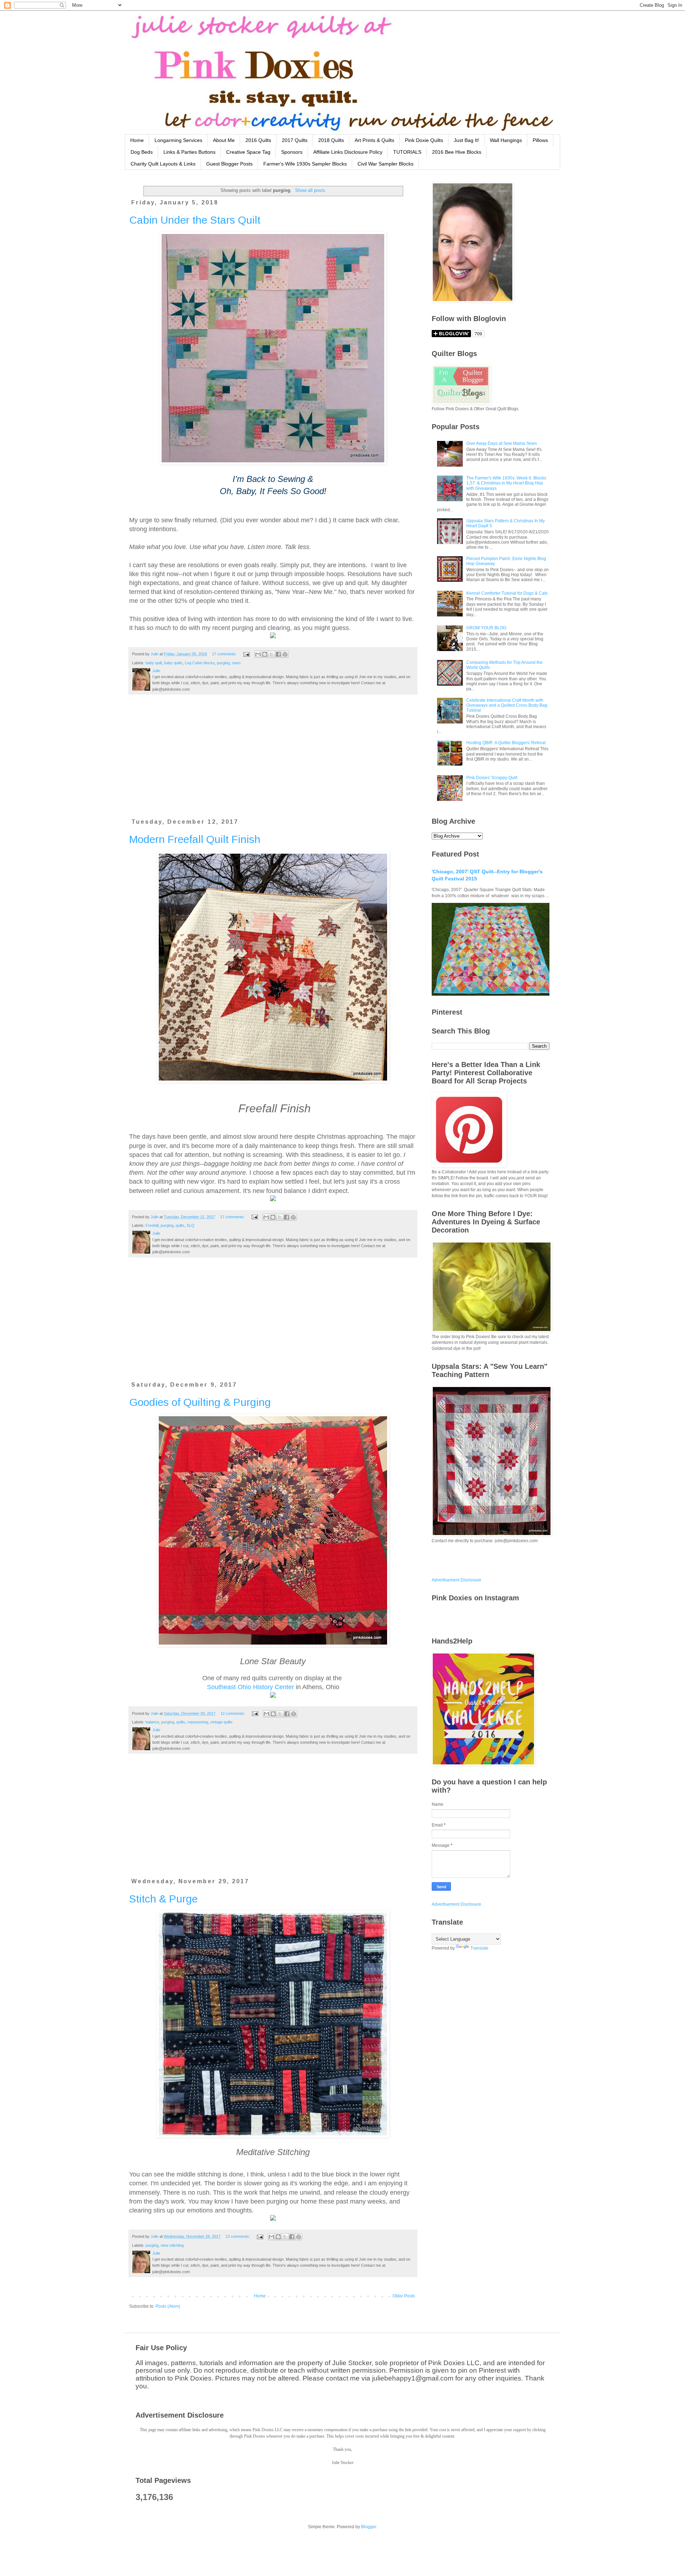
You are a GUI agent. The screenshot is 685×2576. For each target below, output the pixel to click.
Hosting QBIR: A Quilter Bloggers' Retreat (506, 743)
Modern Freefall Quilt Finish (195, 839)
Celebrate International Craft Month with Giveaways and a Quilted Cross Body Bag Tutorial (507, 705)
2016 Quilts (258, 140)
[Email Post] (246, 654)
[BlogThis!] (265, 654)
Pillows (540, 140)
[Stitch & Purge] (273, 2219)
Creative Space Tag (248, 152)
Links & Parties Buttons (189, 152)
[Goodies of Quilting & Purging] (273, 1696)
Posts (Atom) (168, 2306)
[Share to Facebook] (278, 654)
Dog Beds (142, 152)
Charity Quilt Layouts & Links (163, 164)
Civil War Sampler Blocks (385, 164)
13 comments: (238, 2236)
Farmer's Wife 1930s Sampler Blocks (305, 164)
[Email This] (258, 654)
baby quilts (173, 663)
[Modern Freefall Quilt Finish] (273, 1199)
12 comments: (233, 1713)
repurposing (198, 1722)
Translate (479, 1948)
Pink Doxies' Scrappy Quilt (492, 778)
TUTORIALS (407, 152)
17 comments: (225, 654)
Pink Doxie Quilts (424, 140)
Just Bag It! (466, 140)
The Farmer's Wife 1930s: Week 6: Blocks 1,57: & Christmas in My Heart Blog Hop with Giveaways (506, 483)
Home (137, 140)
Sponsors (292, 152)
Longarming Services (178, 140)
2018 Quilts (331, 140)
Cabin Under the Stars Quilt (195, 220)
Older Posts (404, 2296)
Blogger (369, 2527)
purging (223, 663)
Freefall (152, 1225)
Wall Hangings (506, 140)
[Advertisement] (273, 761)
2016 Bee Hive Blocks (457, 152)
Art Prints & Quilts (374, 140)
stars (236, 663)
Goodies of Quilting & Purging (200, 1402)
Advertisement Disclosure (456, 1580)
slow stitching (172, 2245)
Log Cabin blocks (200, 663)
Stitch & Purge (163, 1899)
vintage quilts (221, 1722)
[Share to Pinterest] (285, 654)
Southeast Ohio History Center (250, 1687)
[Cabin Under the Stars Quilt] (273, 636)
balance (152, 1722)
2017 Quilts (295, 140)
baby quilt (154, 663)
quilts (180, 1225)
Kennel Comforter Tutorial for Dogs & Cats (507, 593)
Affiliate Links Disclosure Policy (348, 152)
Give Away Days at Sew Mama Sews (502, 443)
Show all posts (310, 190)
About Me (224, 140)
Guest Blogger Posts (229, 164)
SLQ (191, 1225)
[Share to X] (272, 654)
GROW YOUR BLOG (486, 628)
